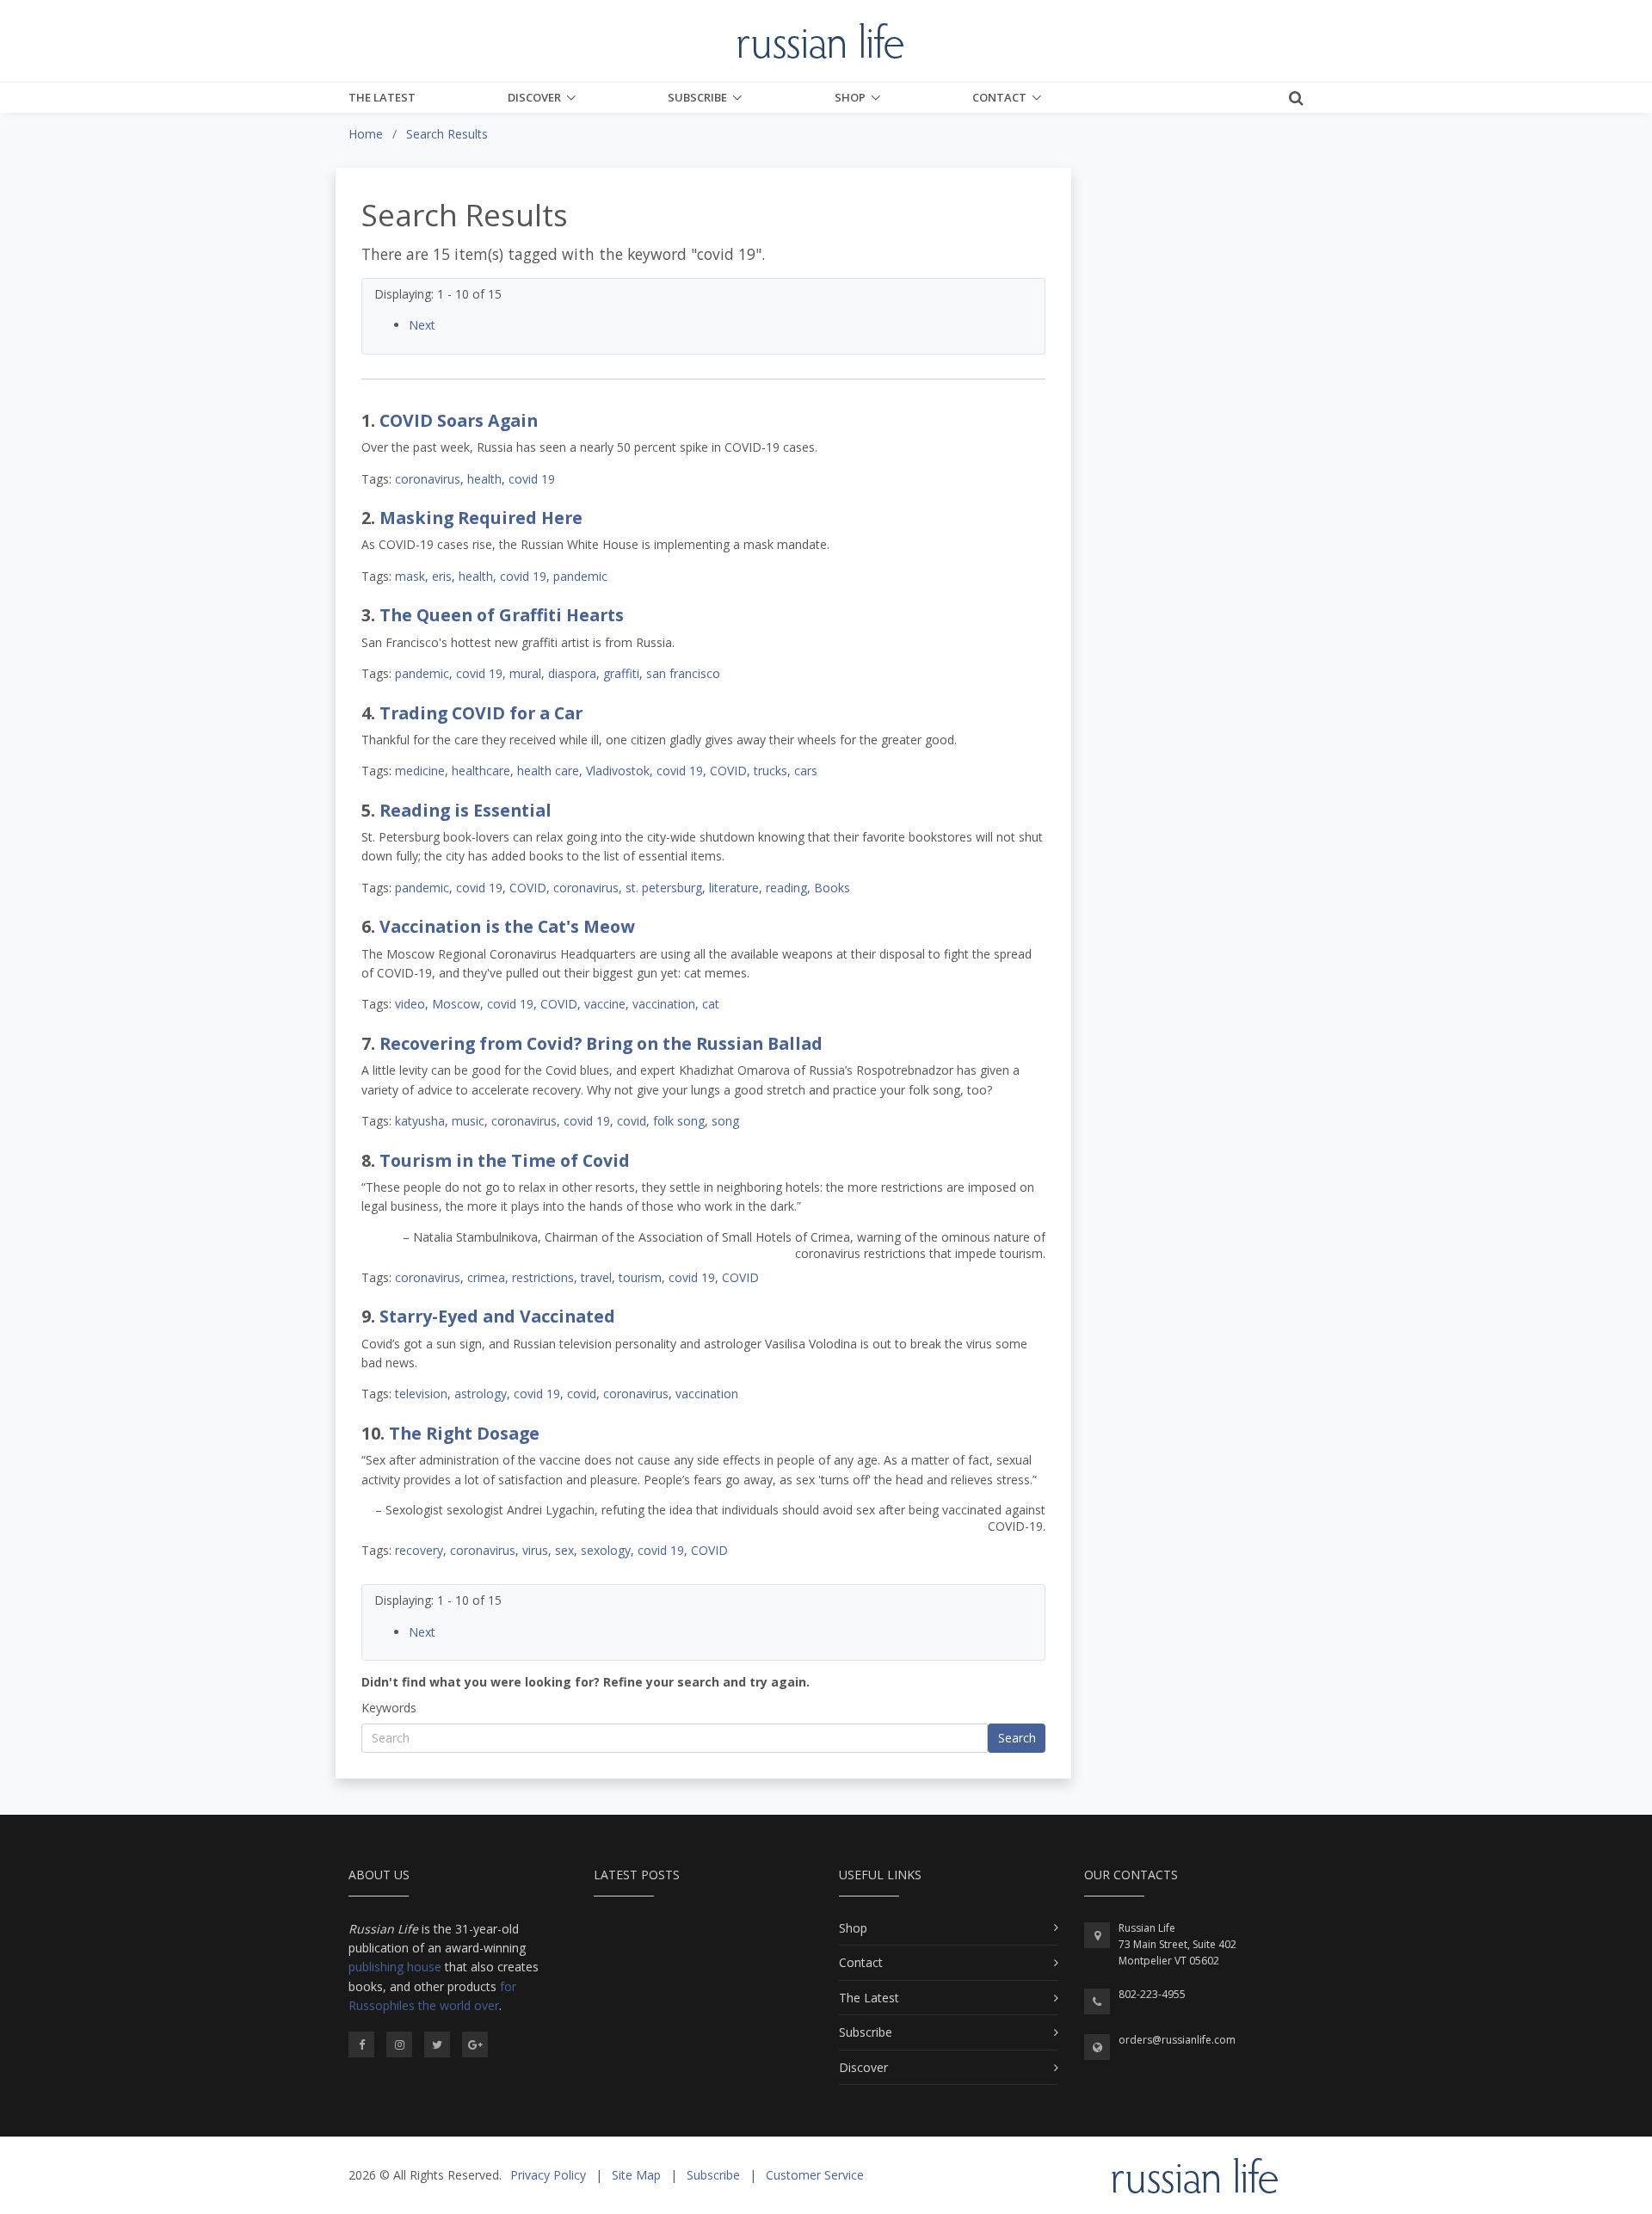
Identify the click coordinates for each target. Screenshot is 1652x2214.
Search (1017, 1738)
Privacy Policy (548, 2175)
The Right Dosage (464, 1433)
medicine (420, 771)
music (468, 1121)
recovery (419, 1550)
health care (548, 771)
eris (442, 576)
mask (410, 576)
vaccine (605, 1004)
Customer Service (815, 2175)
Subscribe (697, 97)
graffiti (621, 673)
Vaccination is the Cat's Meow (507, 926)
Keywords (389, 1708)
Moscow (456, 1004)
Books (832, 888)
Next (422, 325)
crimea (486, 1277)
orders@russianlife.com (1177, 2040)
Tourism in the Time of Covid (505, 1160)
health (484, 479)
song (725, 1121)
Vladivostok (618, 771)
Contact (999, 97)
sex (564, 1550)
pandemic (580, 576)
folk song (679, 1121)
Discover (534, 97)
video (410, 1004)
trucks (771, 771)
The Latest (382, 97)
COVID (728, 771)
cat (711, 1004)
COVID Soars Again (459, 420)
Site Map (636, 2175)
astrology (481, 1394)
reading (786, 888)
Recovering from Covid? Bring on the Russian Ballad (601, 1043)
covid (632, 1121)
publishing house (395, 1967)
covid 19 (532, 479)
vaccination (664, 1004)
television (421, 1394)
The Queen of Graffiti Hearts (502, 615)
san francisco (683, 673)
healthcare (481, 771)
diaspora (572, 673)
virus (535, 1550)
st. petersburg (664, 888)
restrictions (543, 1277)
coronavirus (428, 479)
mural (525, 673)
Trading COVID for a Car (481, 713)
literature (734, 888)
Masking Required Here (481, 518)
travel (596, 1277)
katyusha (420, 1121)
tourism (640, 1277)
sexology (606, 1550)
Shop (850, 97)
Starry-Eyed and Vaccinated (497, 1316)
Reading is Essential (465, 810)
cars (806, 771)
